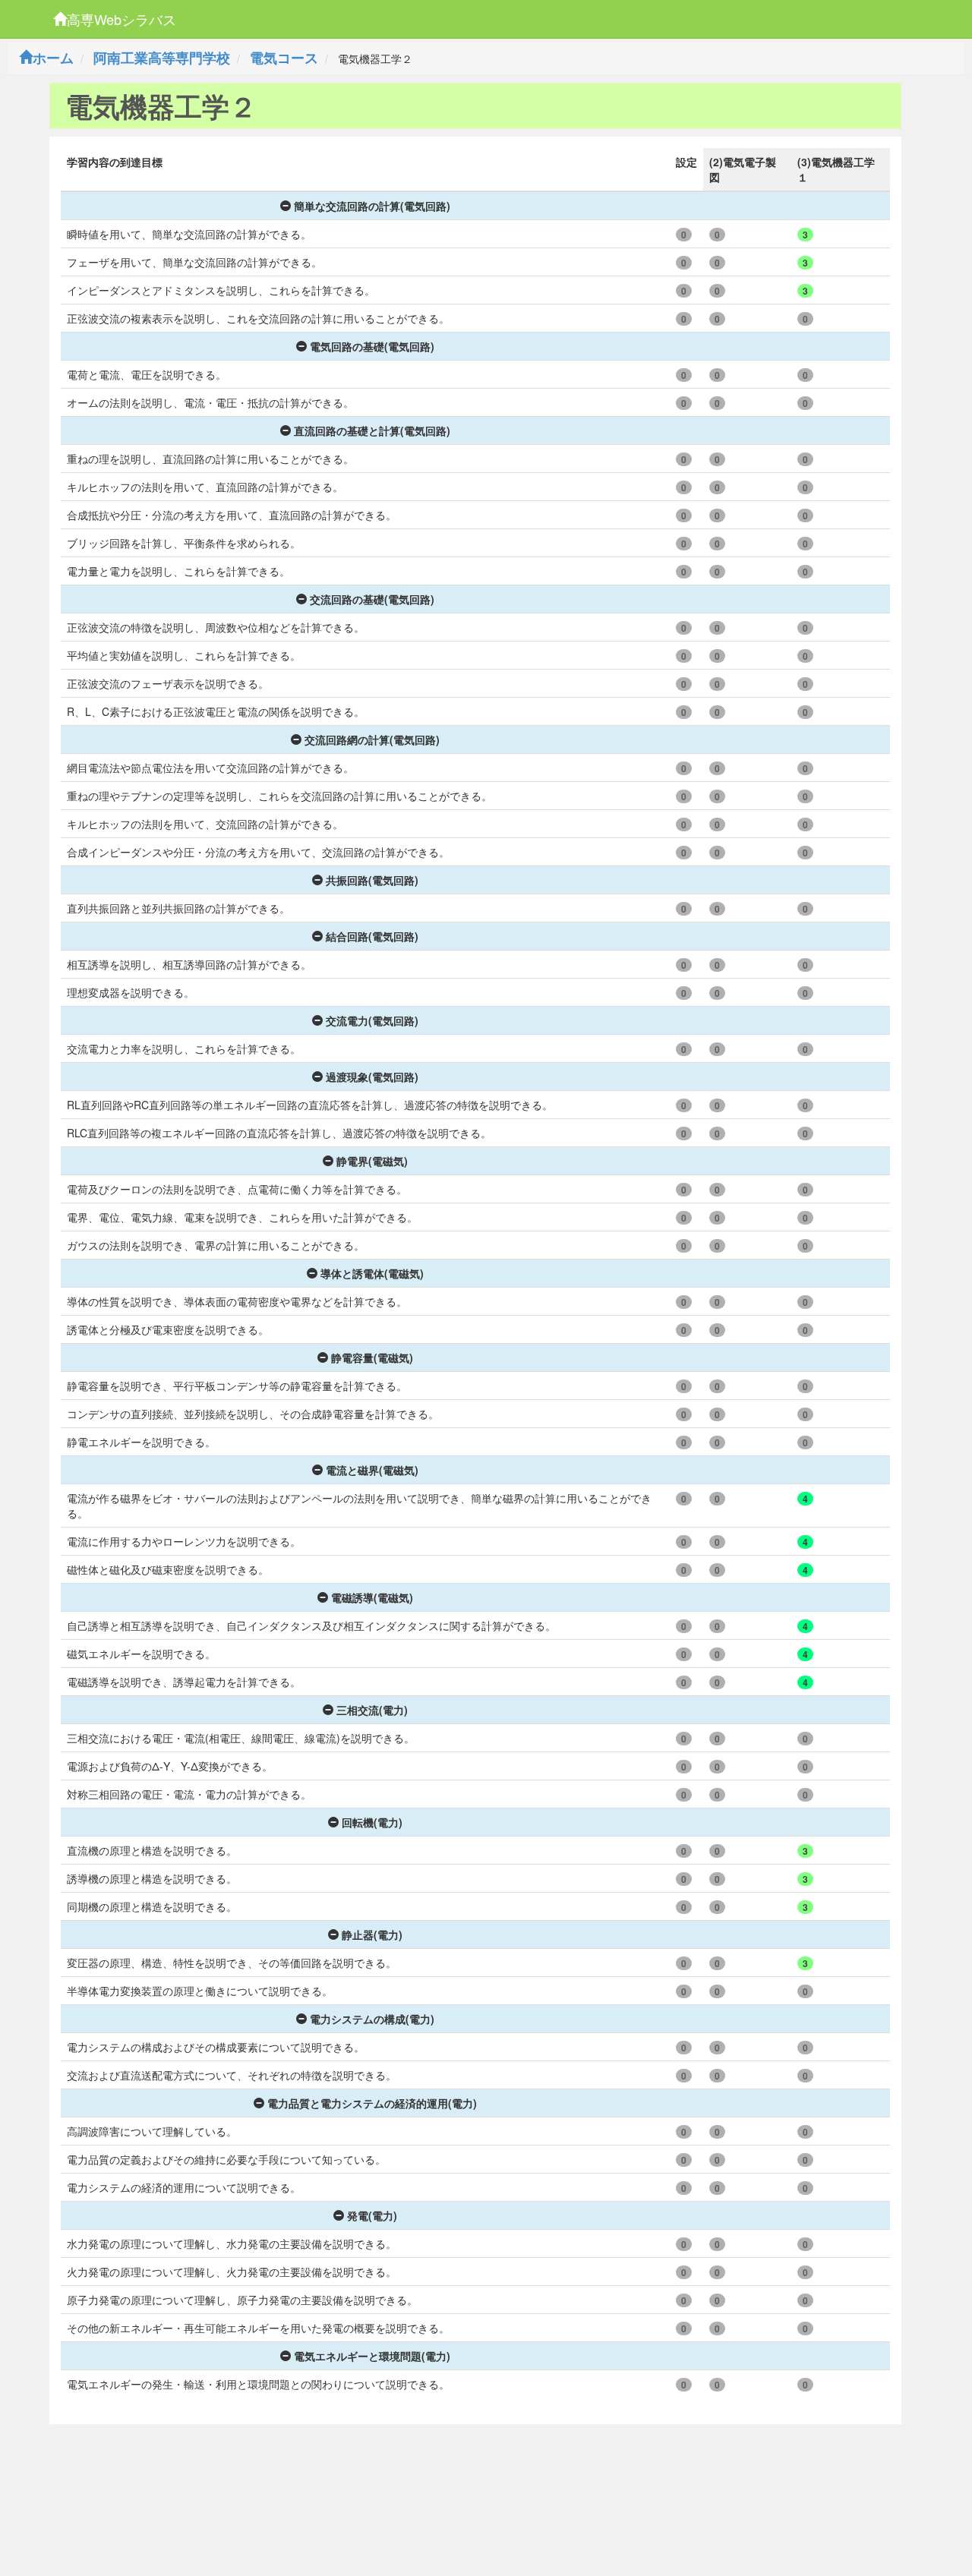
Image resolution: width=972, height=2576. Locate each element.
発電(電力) (372, 2215)
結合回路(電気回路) (372, 936)
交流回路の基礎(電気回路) (372, 599)
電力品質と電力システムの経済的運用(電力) (372, 2103)
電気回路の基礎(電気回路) (372, 346)
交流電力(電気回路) (372, 1020)
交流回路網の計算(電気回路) (372, 739)
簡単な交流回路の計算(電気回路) (372, 206)
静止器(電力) (372, 1934)
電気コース (284, 58)
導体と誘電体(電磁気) (372, 1273)
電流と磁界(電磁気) (372, 1470)
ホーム (53, 58)
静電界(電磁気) (372, 1161)
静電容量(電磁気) (372, 1357)
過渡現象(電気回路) (372, 1077)
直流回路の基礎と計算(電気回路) (372, 430)
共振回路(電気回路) (372, 880)
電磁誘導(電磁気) (372, 1597)
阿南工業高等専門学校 (162, 58)
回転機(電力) (372, 1822)
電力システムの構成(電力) (372, 2019)
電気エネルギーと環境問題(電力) (372, 2356)
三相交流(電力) (372, 1710)
